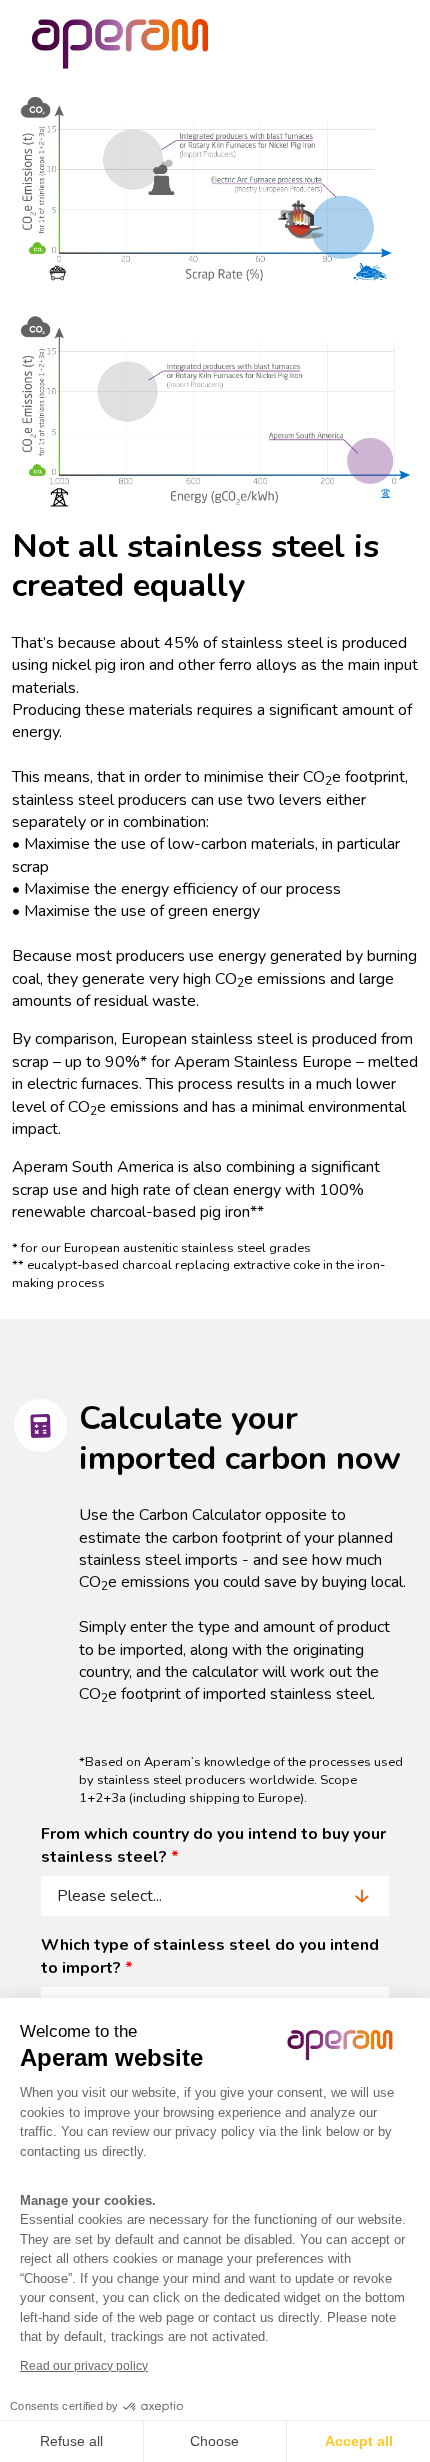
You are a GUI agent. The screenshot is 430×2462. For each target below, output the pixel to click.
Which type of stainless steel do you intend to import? (210, 1956)
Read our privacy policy (84, 2366)
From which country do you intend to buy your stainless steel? (213, 1845)
